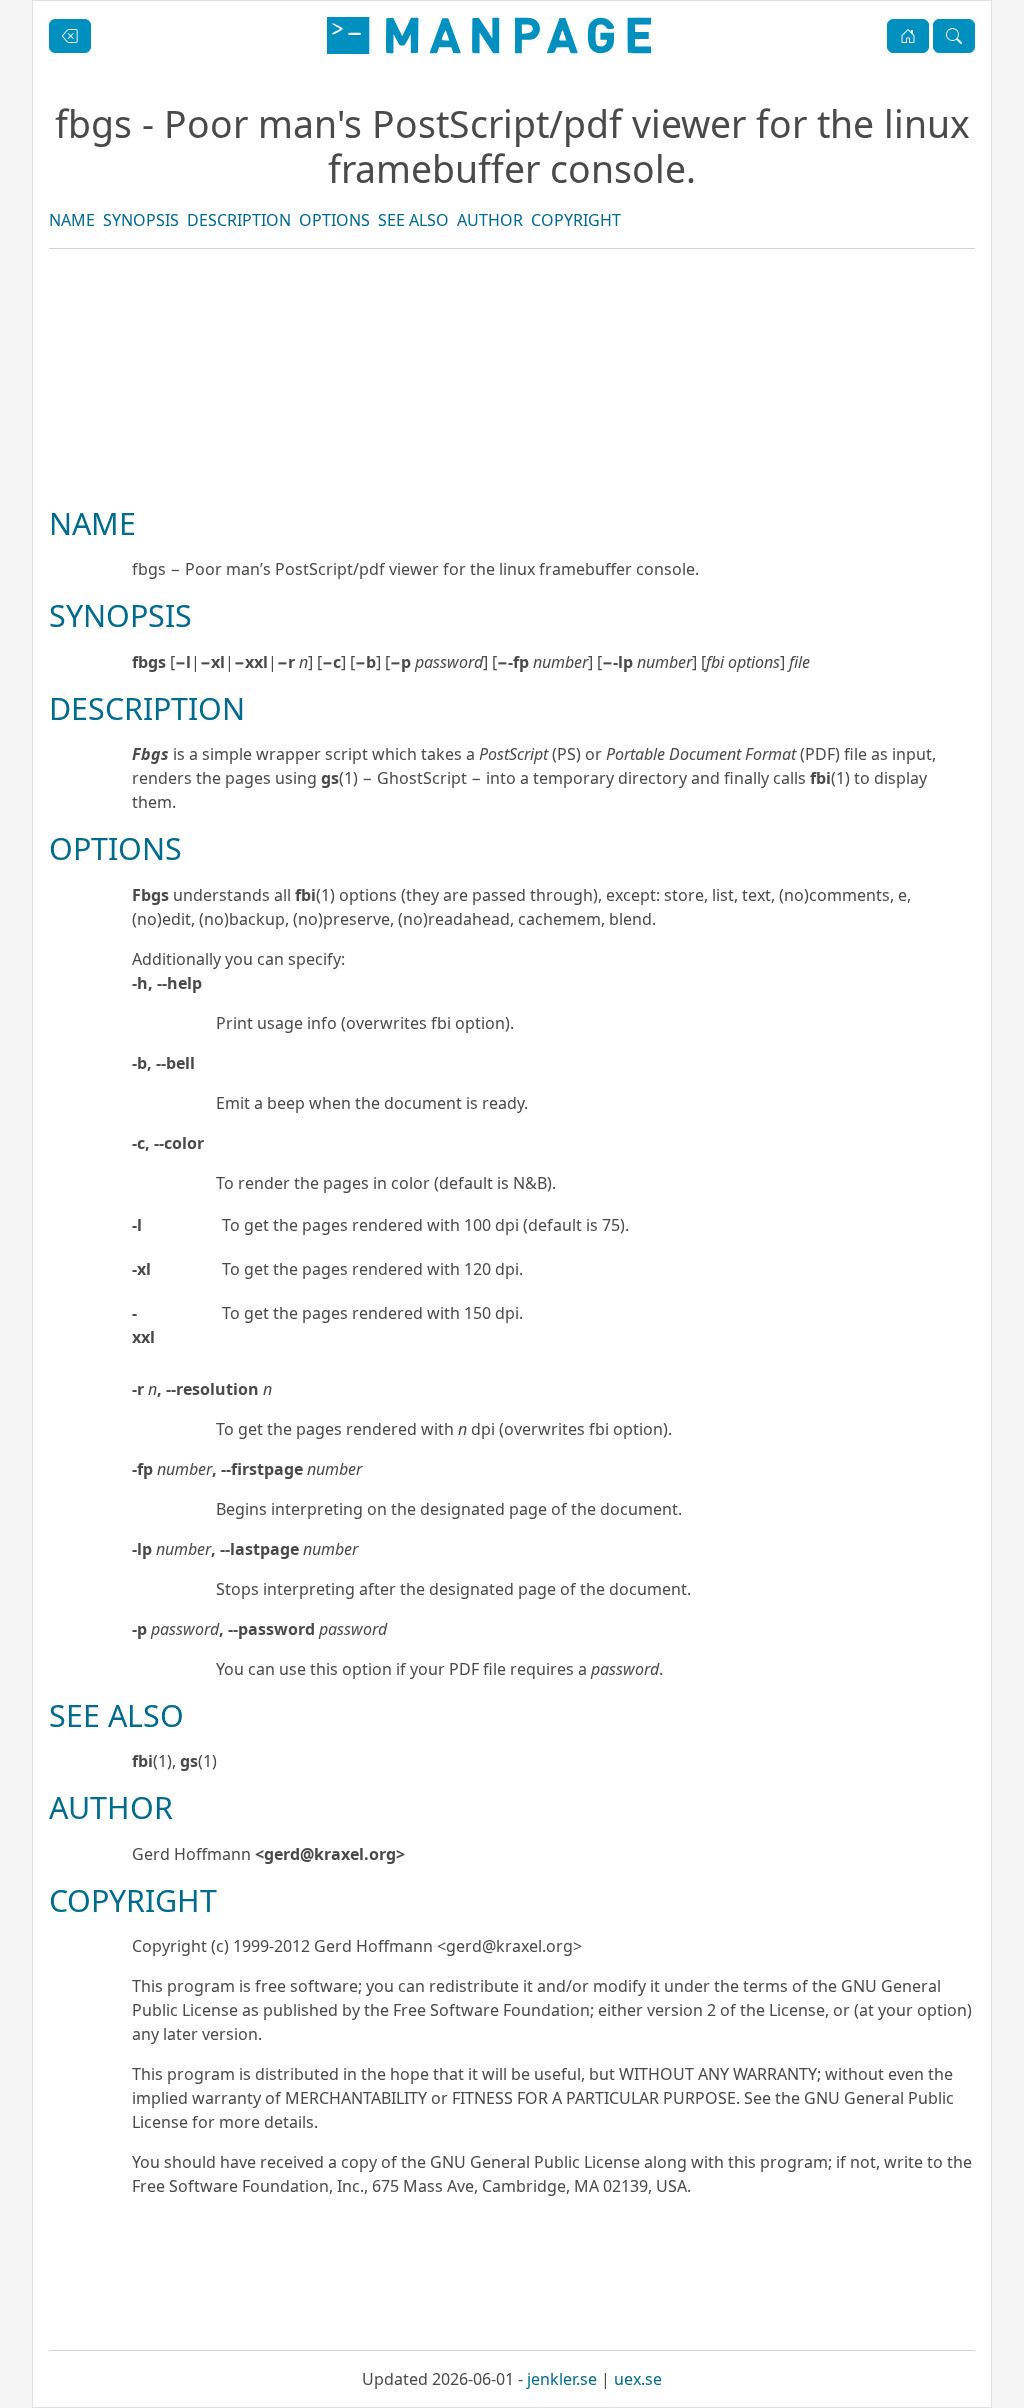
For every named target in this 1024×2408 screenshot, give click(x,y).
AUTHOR (490, 220)
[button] (908, 36)
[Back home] (489, 35)
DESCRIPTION (239, 220)
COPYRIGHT (576, 220)
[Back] (70, 36)
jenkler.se (562, 2379)
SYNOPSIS (141, 220)
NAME (72, 220)
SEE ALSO (413, 220)
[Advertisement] (512, 445)
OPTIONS (334, 220)
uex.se (638, 2379)
